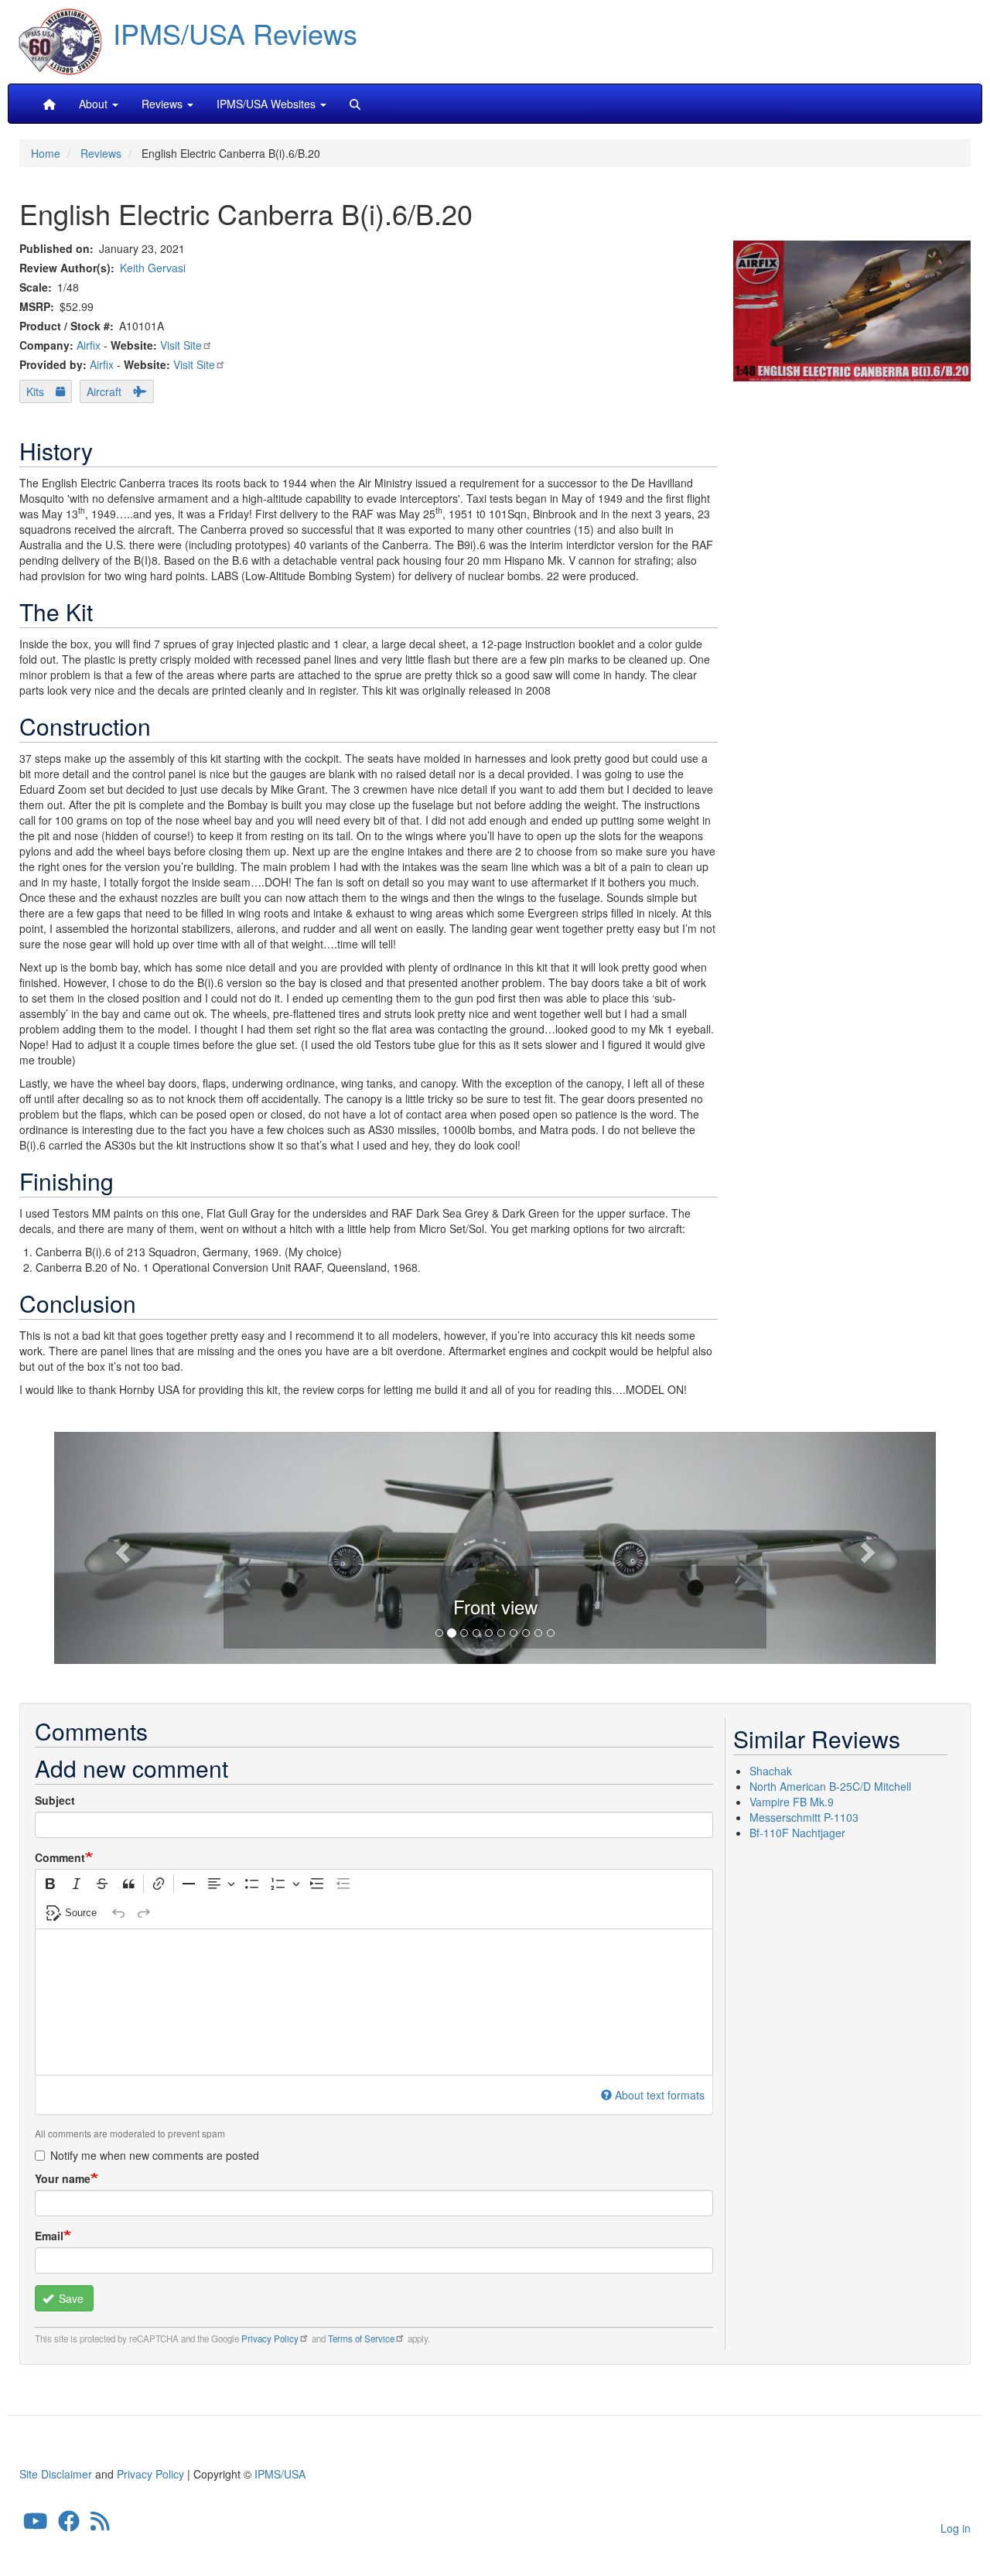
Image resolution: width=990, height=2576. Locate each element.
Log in (956, 2528)
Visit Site (181, 345)
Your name (63, 2178)
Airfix (89, 345)
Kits (35, 391)
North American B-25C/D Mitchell (830, 1786)
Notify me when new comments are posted (155, 2155)
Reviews (101, 153)
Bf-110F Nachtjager (797, 1833)
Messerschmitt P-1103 (804, 1817)
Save (70, 2298)
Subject (55, 1800)
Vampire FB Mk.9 (792, 1802)
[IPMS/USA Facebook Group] (69, 2525)
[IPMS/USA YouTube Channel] (36, 2525)
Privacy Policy (270, 2339)
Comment (60, 1857)
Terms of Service (361, 2339)
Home (46, 153)
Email (49, 2236)
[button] (495, 1546)
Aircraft (104, 391)
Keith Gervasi (153, 268)
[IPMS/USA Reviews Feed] (100, 2525)
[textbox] (374, 2002)
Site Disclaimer (56, 2474)
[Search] (355, 104)
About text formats (660, 2095)
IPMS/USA (280, 2474)
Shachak (771, 1771)
